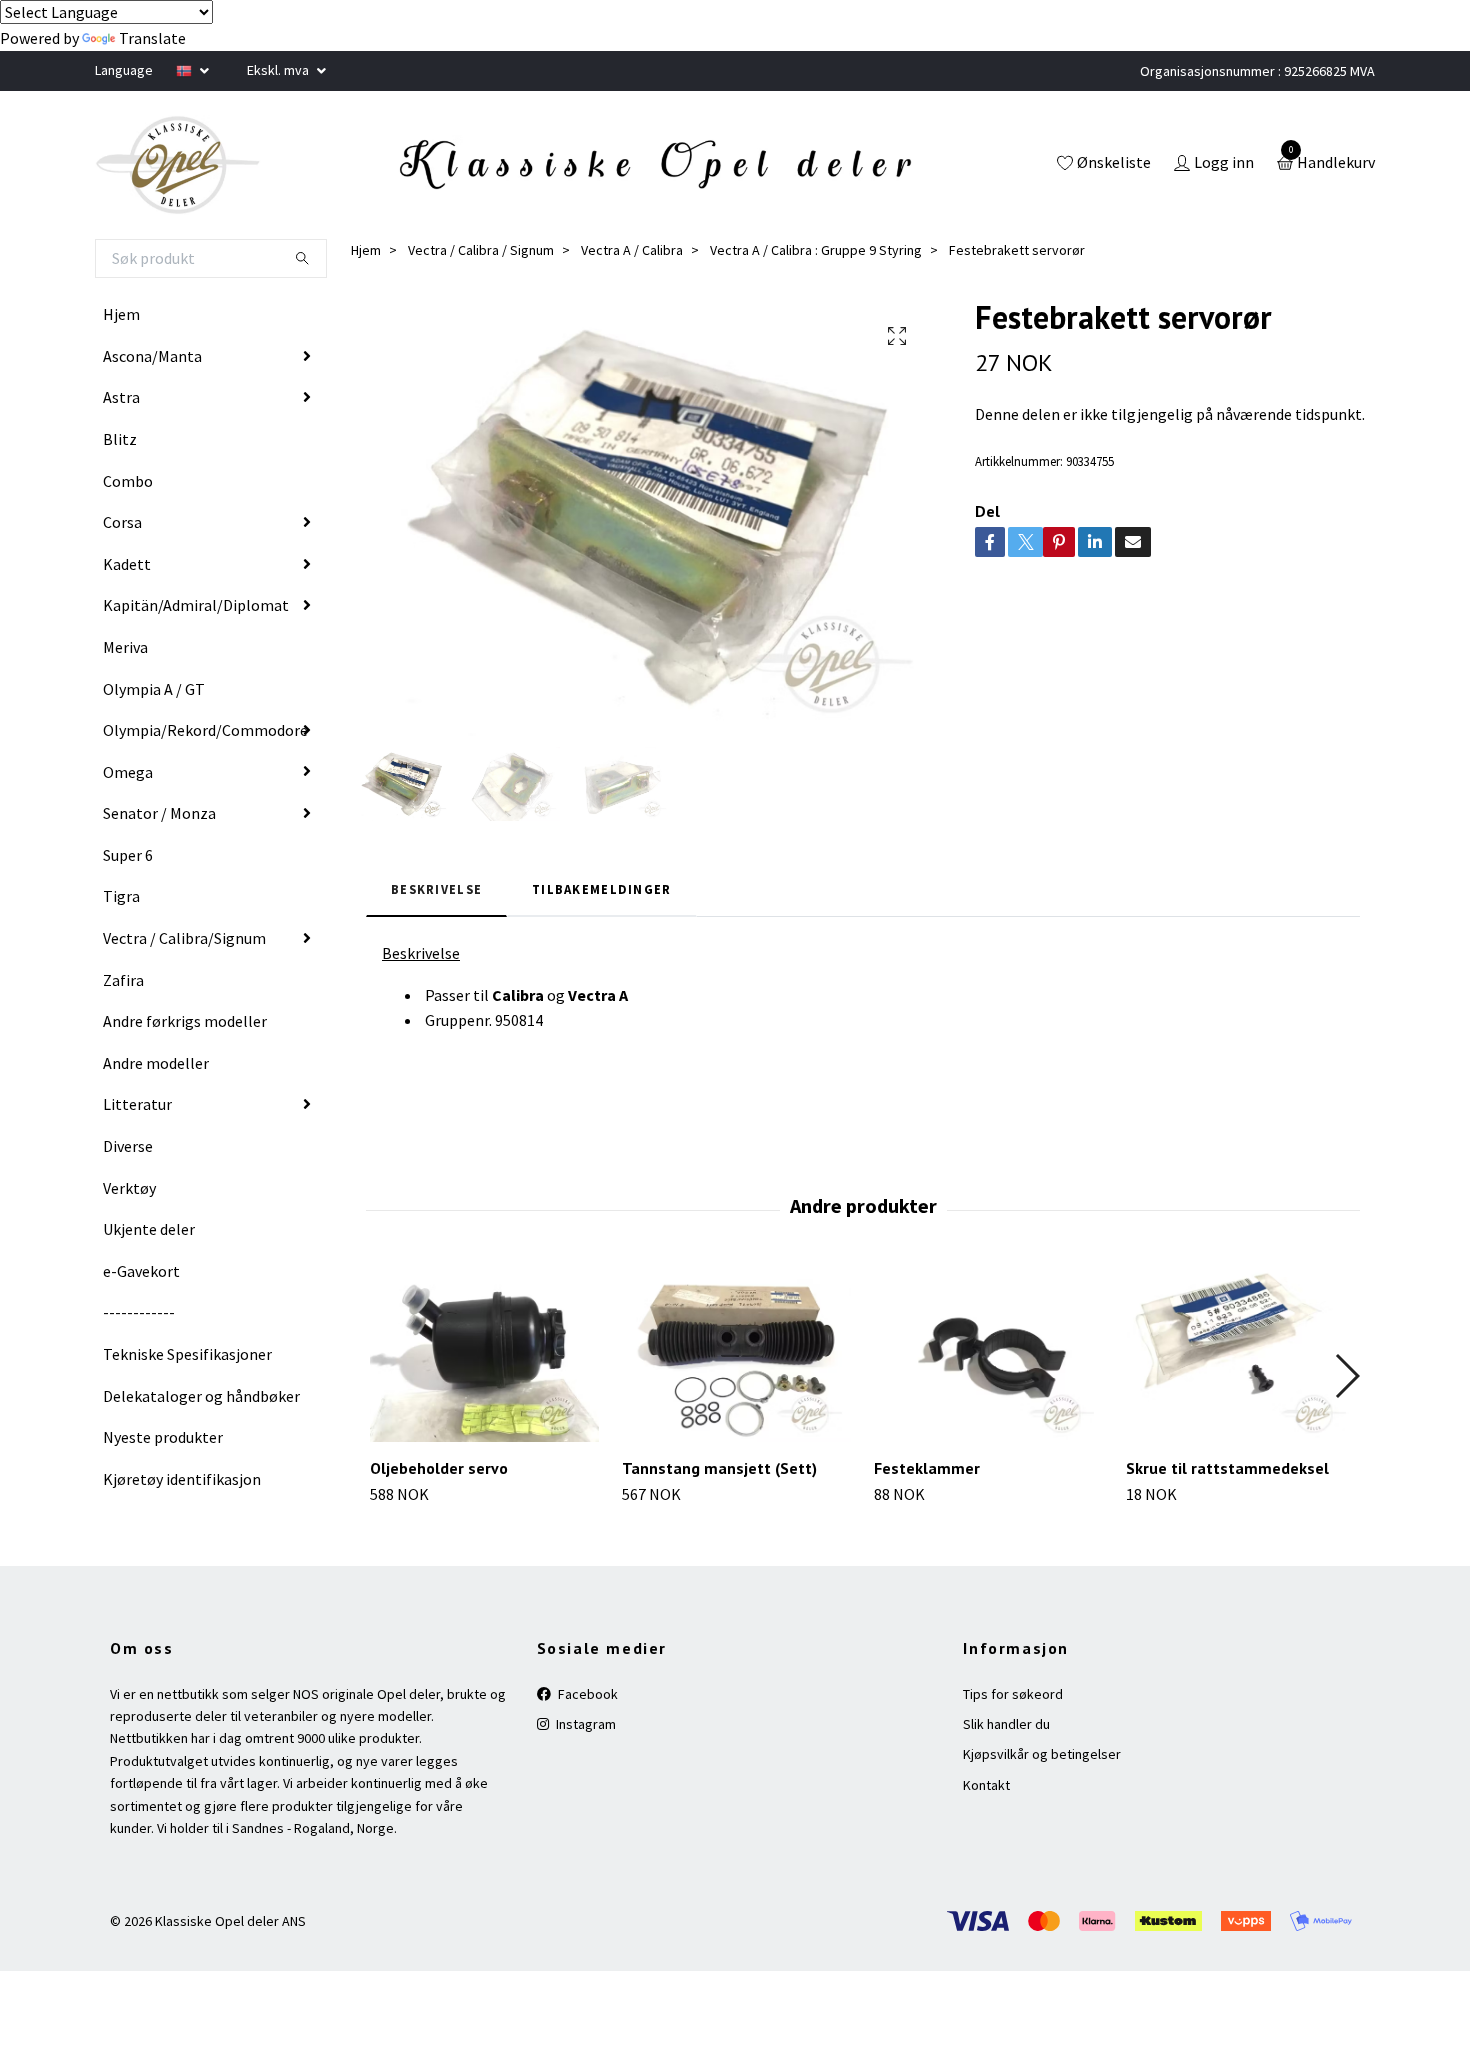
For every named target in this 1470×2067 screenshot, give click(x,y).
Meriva (125, 647)
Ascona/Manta (152, 356)
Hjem (121, 314)
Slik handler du (1006, 1724)
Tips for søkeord (1013, 1694)
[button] (1346, 1376)
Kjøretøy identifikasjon (182, 1479)
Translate (152, 38)
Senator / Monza (159, 813)
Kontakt (986, 1785)
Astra (121, 397)
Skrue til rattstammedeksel (1227, 1468)
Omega (128, 772)
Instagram (584, 1724)
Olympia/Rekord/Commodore (205, 730)
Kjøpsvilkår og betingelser (1042, 1754)
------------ (139, 1312)
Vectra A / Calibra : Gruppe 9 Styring (816, 250)
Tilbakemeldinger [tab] (601, 889)
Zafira (123, 980)
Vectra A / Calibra (632, 250)
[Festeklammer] (988, 1356)
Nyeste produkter (163, 1437)
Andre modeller (156, 1063)
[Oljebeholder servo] (484, 1356)
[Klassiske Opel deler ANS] (178, 165)
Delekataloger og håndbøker (201, 1396)
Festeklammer (927, 1468)
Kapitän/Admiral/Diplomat (196, 605)
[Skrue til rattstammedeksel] (1240, 1356)
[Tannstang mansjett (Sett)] (736, 1356)
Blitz (120, 439)
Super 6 (128, 855)
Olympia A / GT (154, 689)
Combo (128, 481)
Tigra (121, 896)
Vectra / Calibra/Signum (184, 938)
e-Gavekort (141, 1271)
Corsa (122, 522)
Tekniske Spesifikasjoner (187, 1354)
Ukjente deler (149, 1229)
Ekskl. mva (279, 70)
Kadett (127, 564)
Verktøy (129, 1188)
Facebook (586, 1694)
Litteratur (137, 1104)
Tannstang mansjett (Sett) (719, 1468)
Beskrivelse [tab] (436, 889)
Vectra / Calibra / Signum (481, 250)
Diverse (128, 1146)
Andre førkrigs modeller (185, 1021)
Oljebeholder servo (439, 1468)
